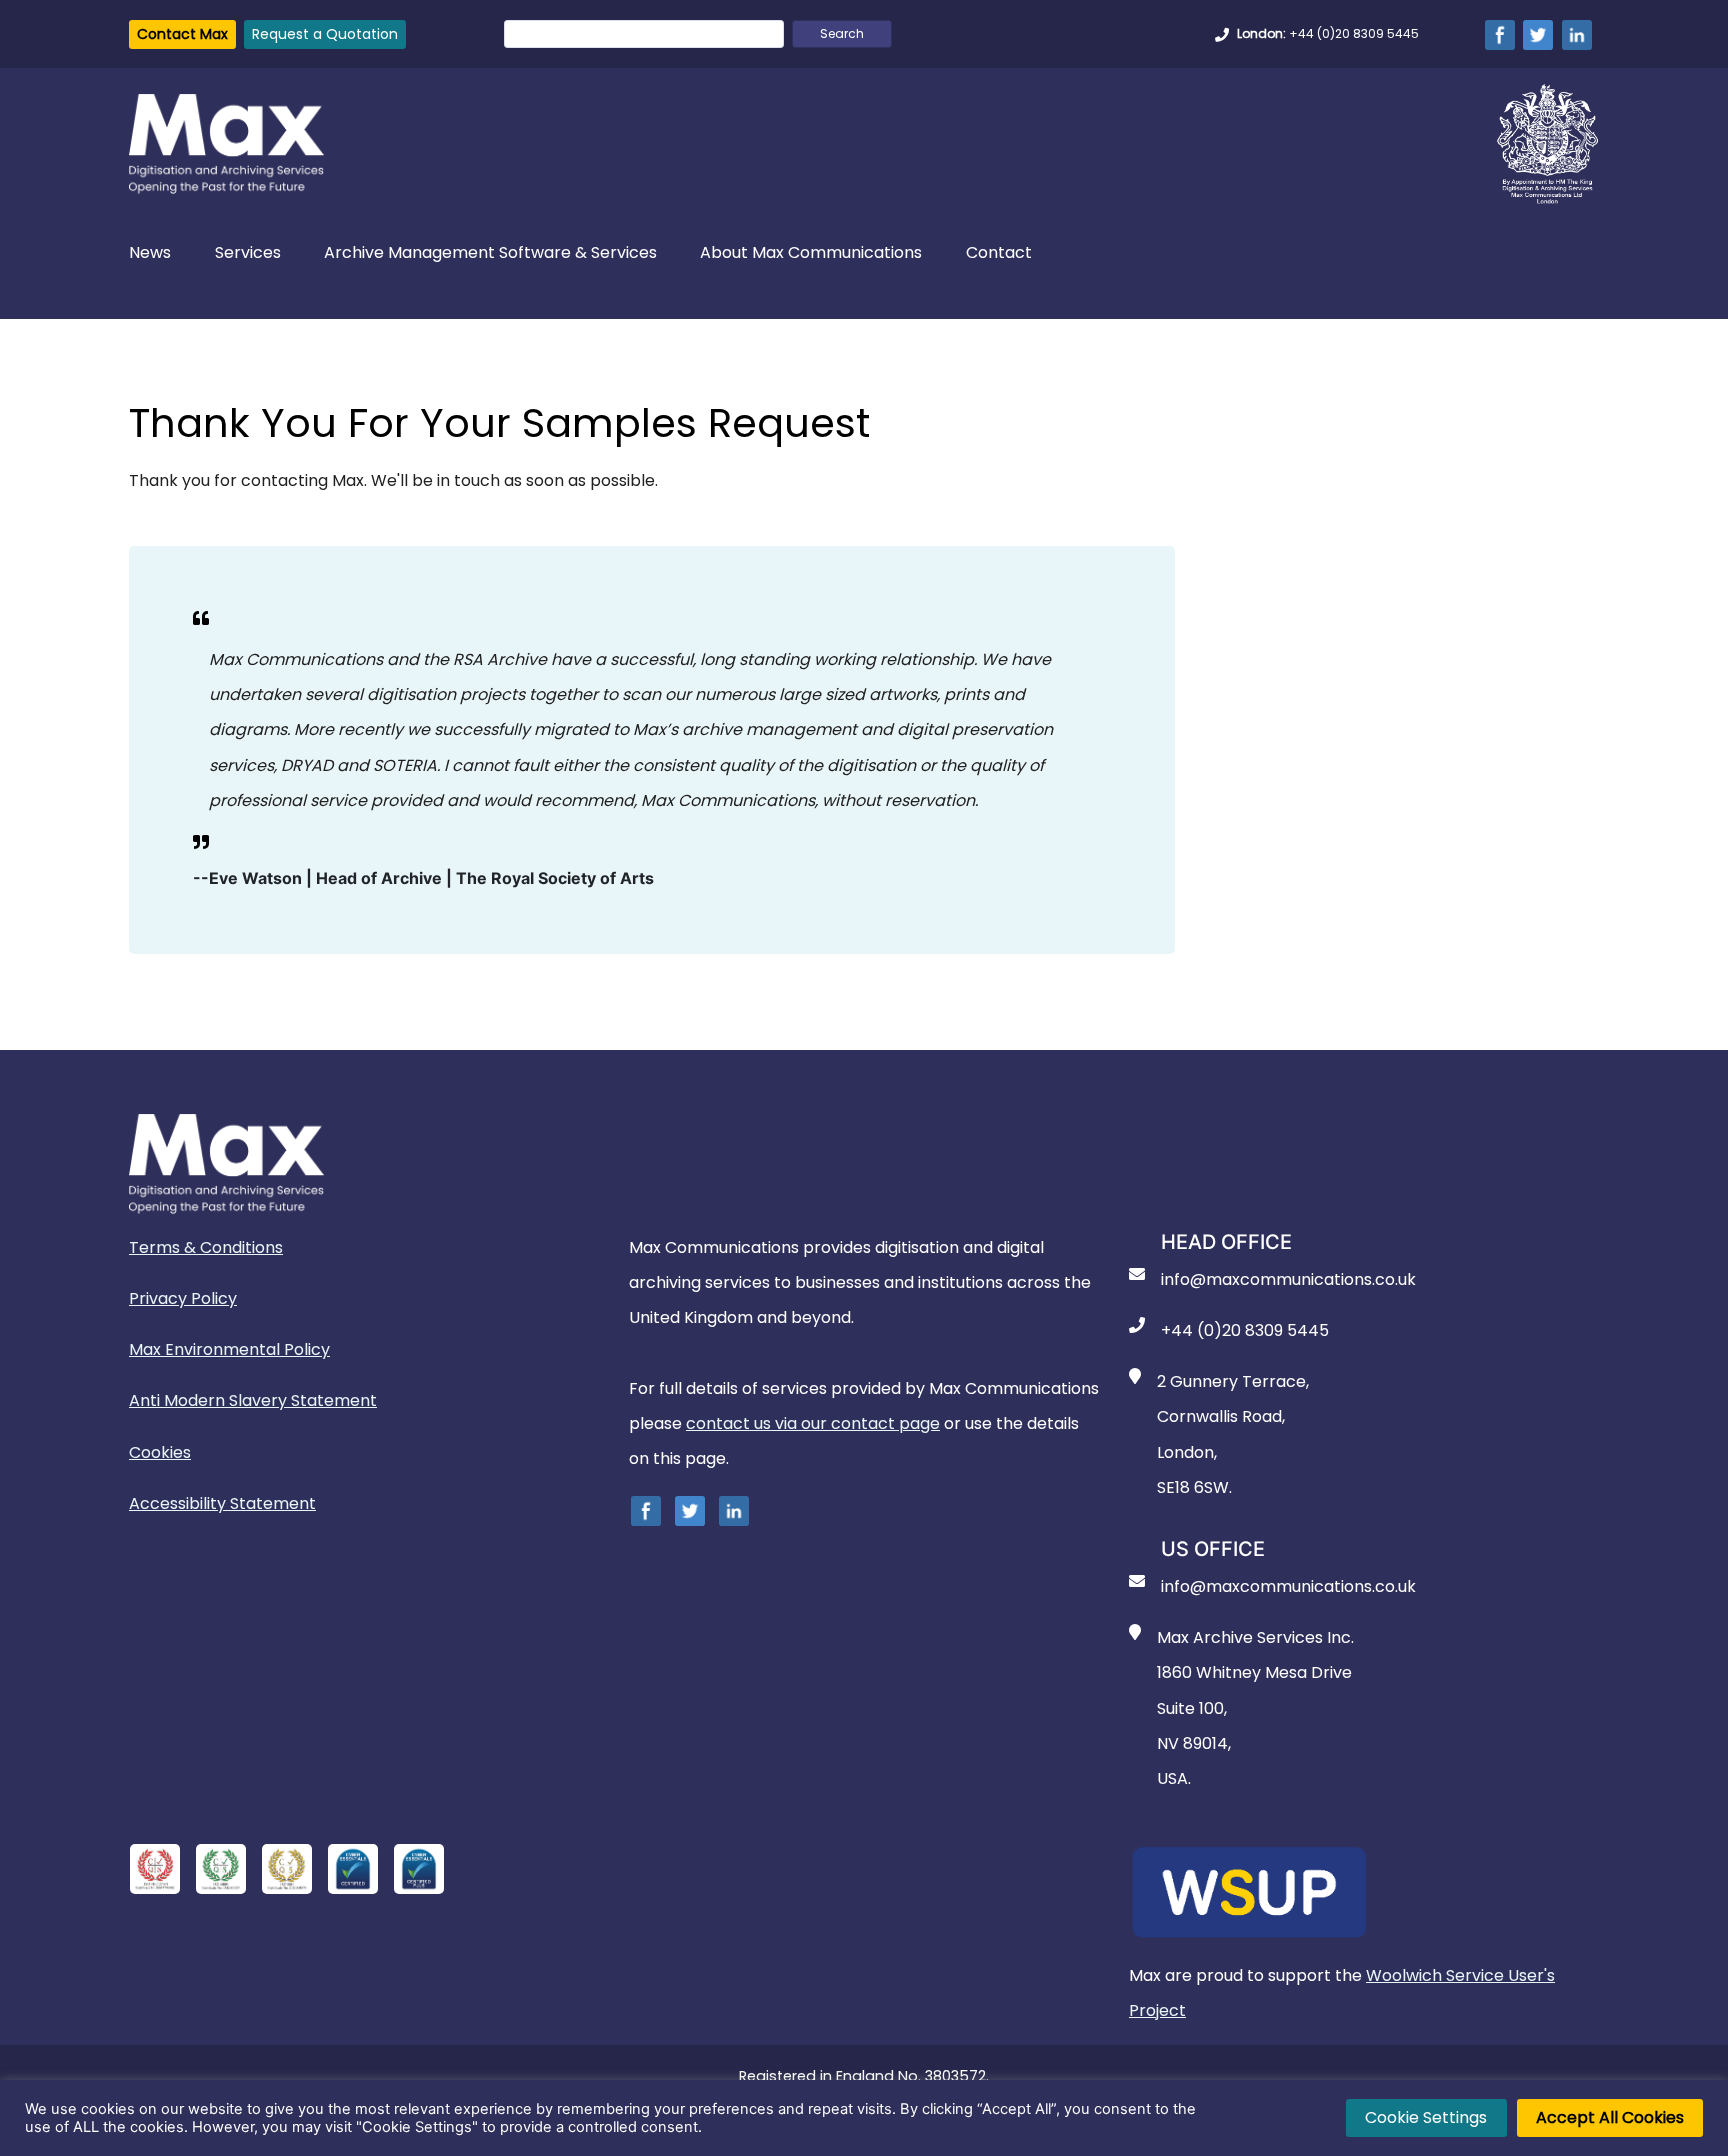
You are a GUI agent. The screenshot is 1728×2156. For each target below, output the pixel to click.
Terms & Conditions (206, 1247)
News (150, 253)
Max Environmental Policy (229, 1349)
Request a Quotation (325, 34)
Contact (999, 253)
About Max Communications (811, 253)
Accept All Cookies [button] (1610, 2117)
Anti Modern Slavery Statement (253, 1400)
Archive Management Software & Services (490, 253)
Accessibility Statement (222, 1503)
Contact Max (182, 34)
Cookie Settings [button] (1426, 2117)
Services (248, 253)
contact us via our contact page (813, 1423)
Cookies (160, 1452)
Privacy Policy (183, 1298)
